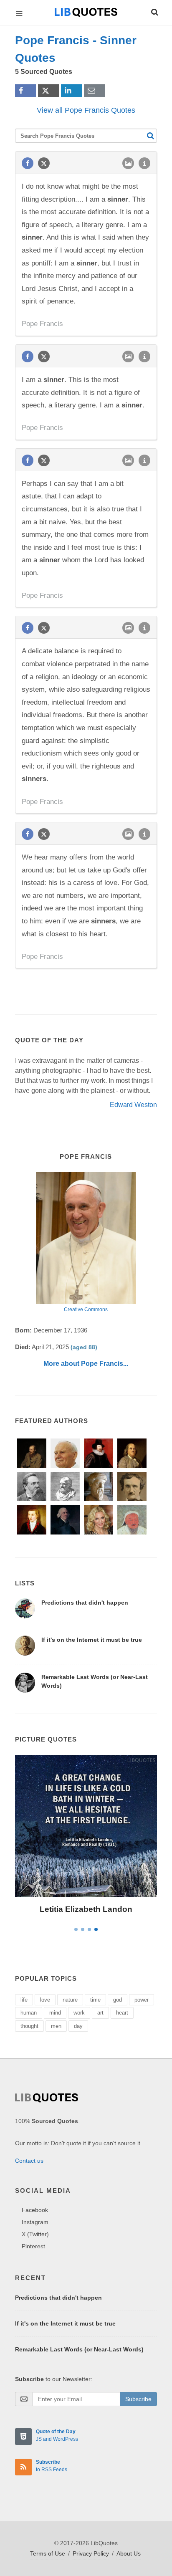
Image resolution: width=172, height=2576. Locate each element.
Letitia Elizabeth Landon (86, 1909)
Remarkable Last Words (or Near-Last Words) (79, 2349)
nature (70, 2000)
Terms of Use (48, 2553)
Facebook (35, 2210)
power (142, 2000)
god (118, 2000)
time (95, 2000)
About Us (129, 2553)
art (100, 2013)
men (56, 2026)
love (45, 2000)
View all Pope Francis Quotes (86, 110)
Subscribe (138, 2399)
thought (29, 2026)
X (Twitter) (35, 2234)
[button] (154, 11)
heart (122, 2013)
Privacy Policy (91, 2553)
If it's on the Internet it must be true (92, 1640)
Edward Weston (133, 1105)
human (29, 2013)
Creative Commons (86, 1309)
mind (55, 2013)
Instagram (35, 2222)
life (24, 2000)
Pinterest (33, 2246)
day (78, 2026)
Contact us (29, 2161)
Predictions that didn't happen (85, 1603)
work (79, 2013)
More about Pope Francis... (86, 1364)
